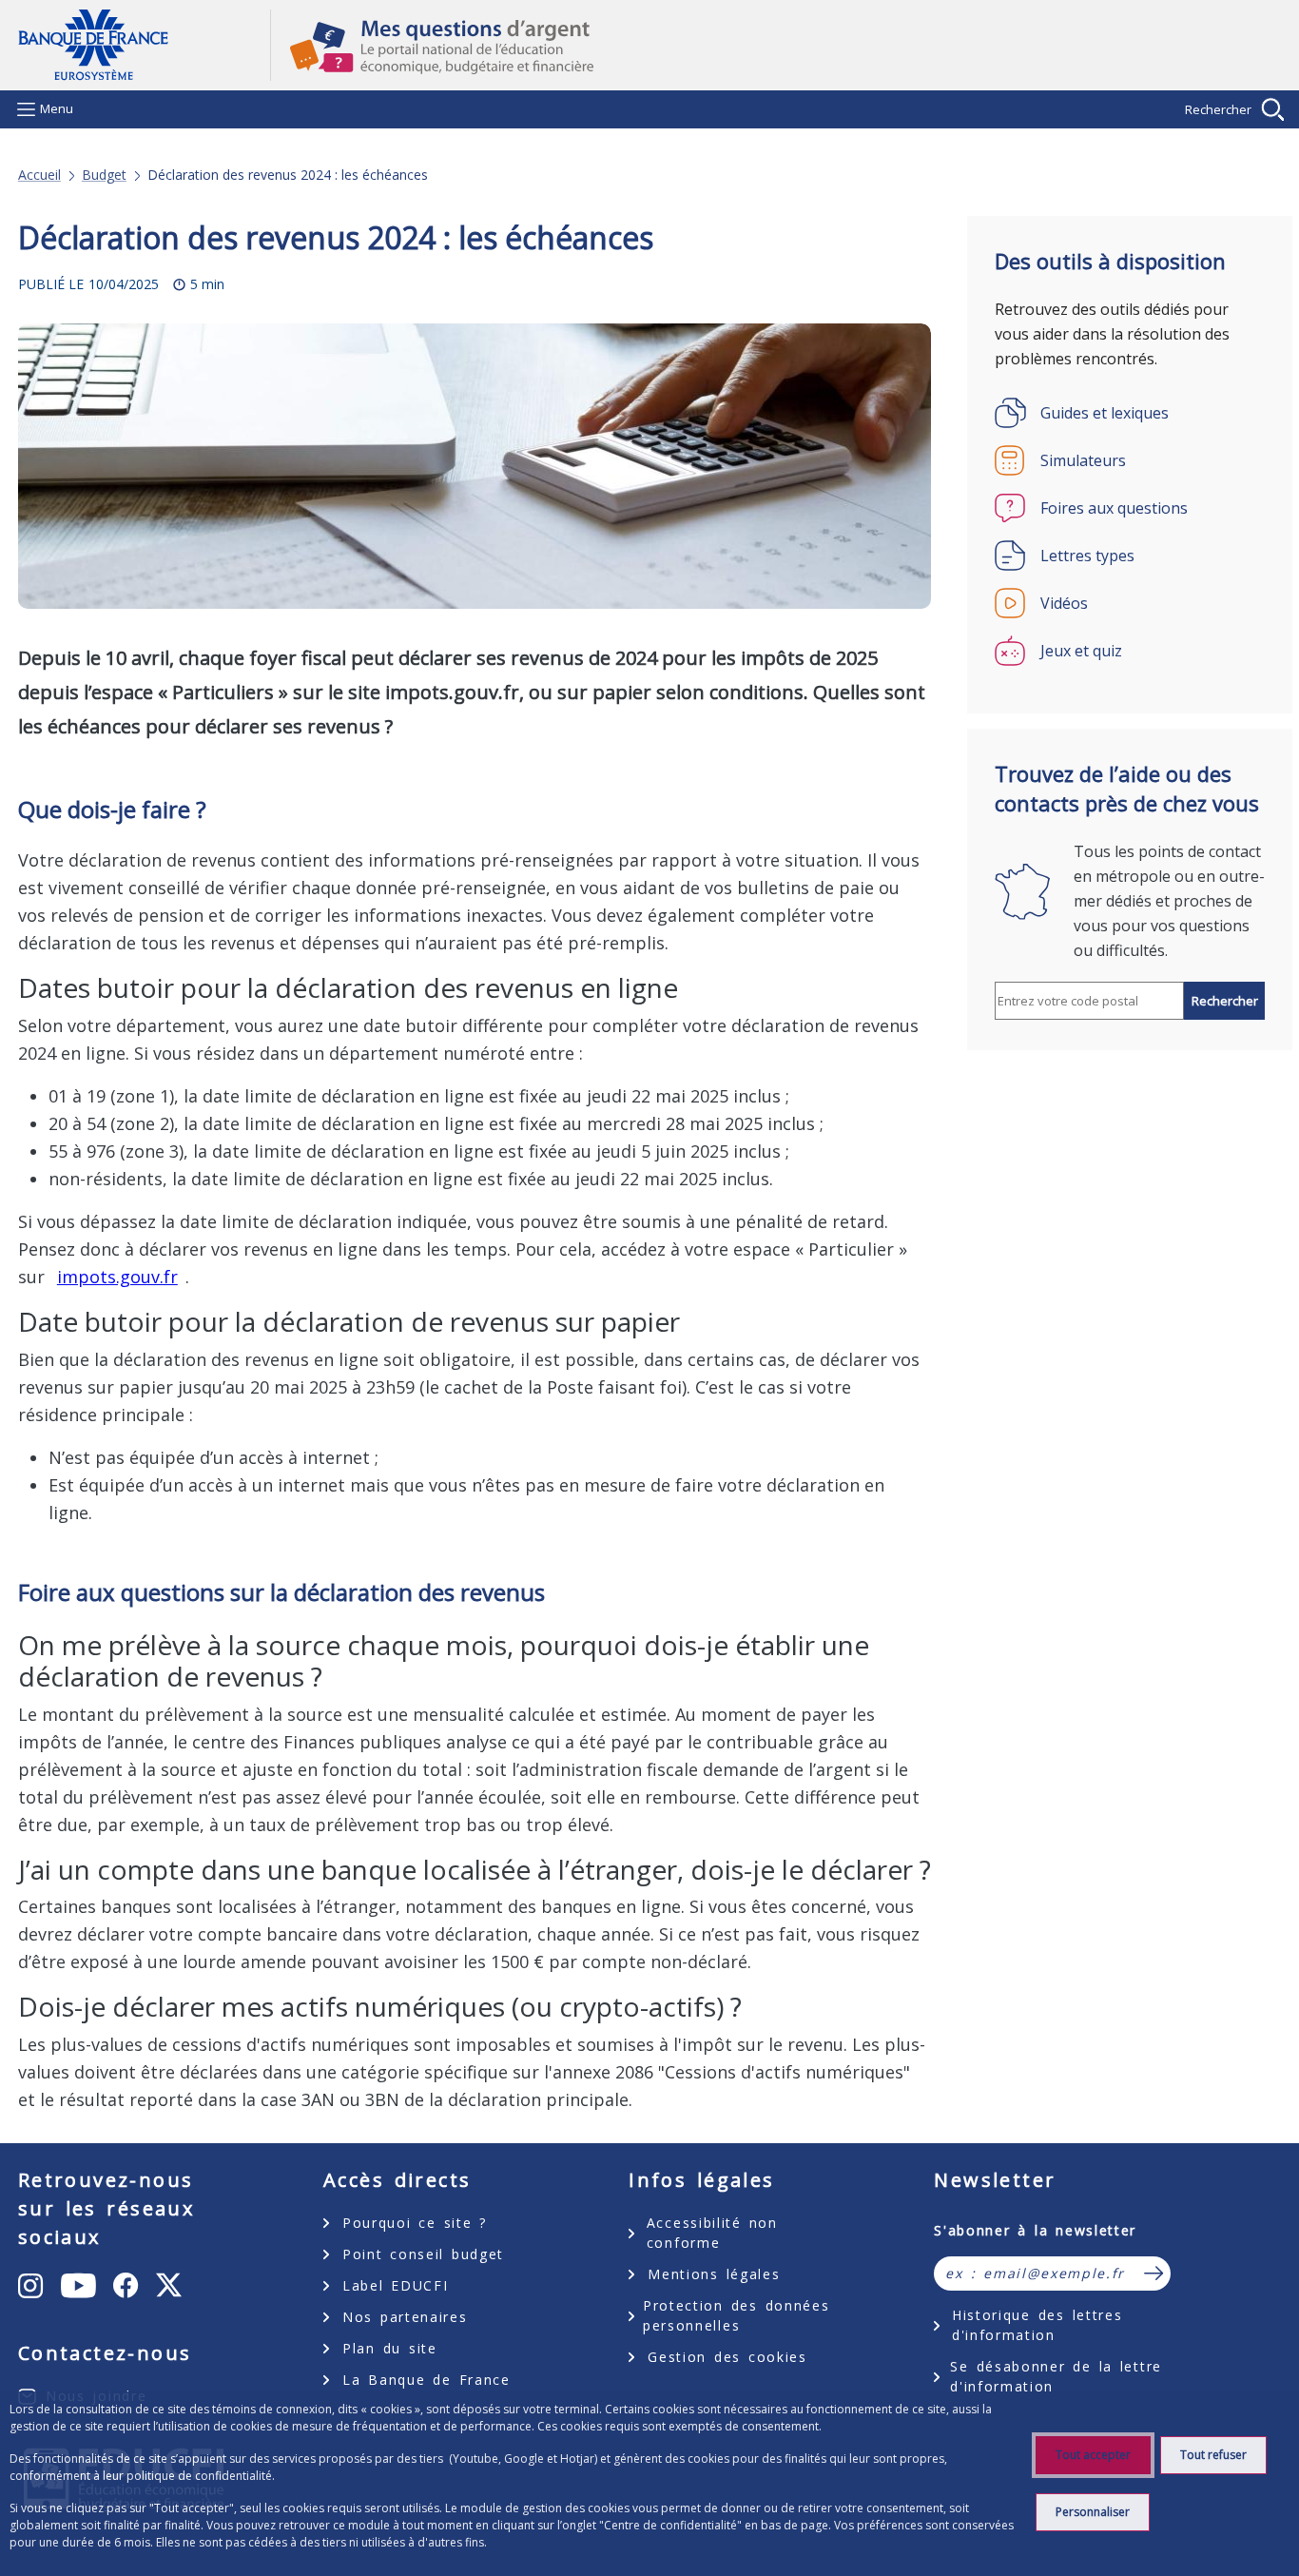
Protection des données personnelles (736, 2315)
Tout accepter (1093, 2455)
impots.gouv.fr (117, 1277)
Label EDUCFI (395, 2285)
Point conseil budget (423, 2254)
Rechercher (1218, 109)
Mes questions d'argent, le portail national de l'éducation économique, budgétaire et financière (776, 46)
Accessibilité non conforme (712, 2233)
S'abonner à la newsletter (1035, 2230)
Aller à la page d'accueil (144, 45)
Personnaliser (1093, 2512)
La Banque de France (427, 2380)
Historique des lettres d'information (1037, 2325)
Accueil (39, 175)
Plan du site (390, 2348)
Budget (104, 175)
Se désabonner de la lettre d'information (1056, 2376)
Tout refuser (1213, 2455)
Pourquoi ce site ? (415, 2223)
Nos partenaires (405, 2317)
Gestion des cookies (727, 2357)
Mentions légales (714, 2274)
